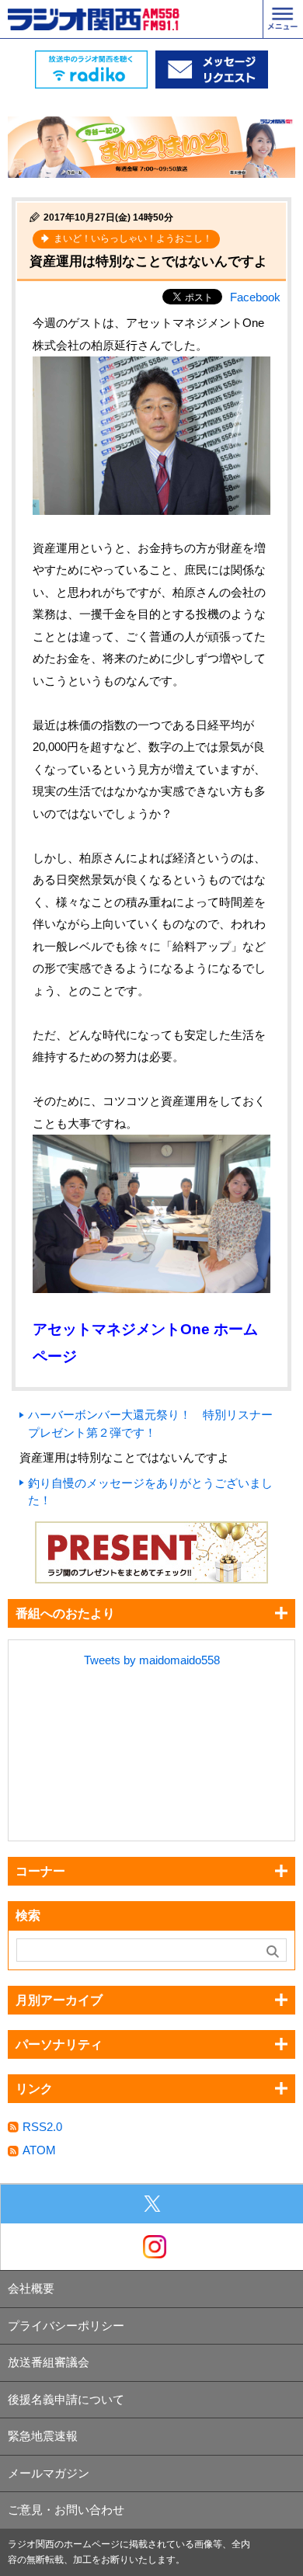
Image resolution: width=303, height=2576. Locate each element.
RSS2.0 (42, 2127)
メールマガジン (49, 2473)
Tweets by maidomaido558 (152, 1660)
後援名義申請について (66, 2399)
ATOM (39, 2150)
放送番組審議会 (49, 2362)
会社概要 (31, 2288)
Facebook (255, 297)
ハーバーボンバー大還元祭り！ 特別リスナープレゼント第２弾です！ (150, 1424)
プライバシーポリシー (66, 2326)
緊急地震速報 (43, 2436)
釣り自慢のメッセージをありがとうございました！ (150, 1492)
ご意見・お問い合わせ (66, 2510)
